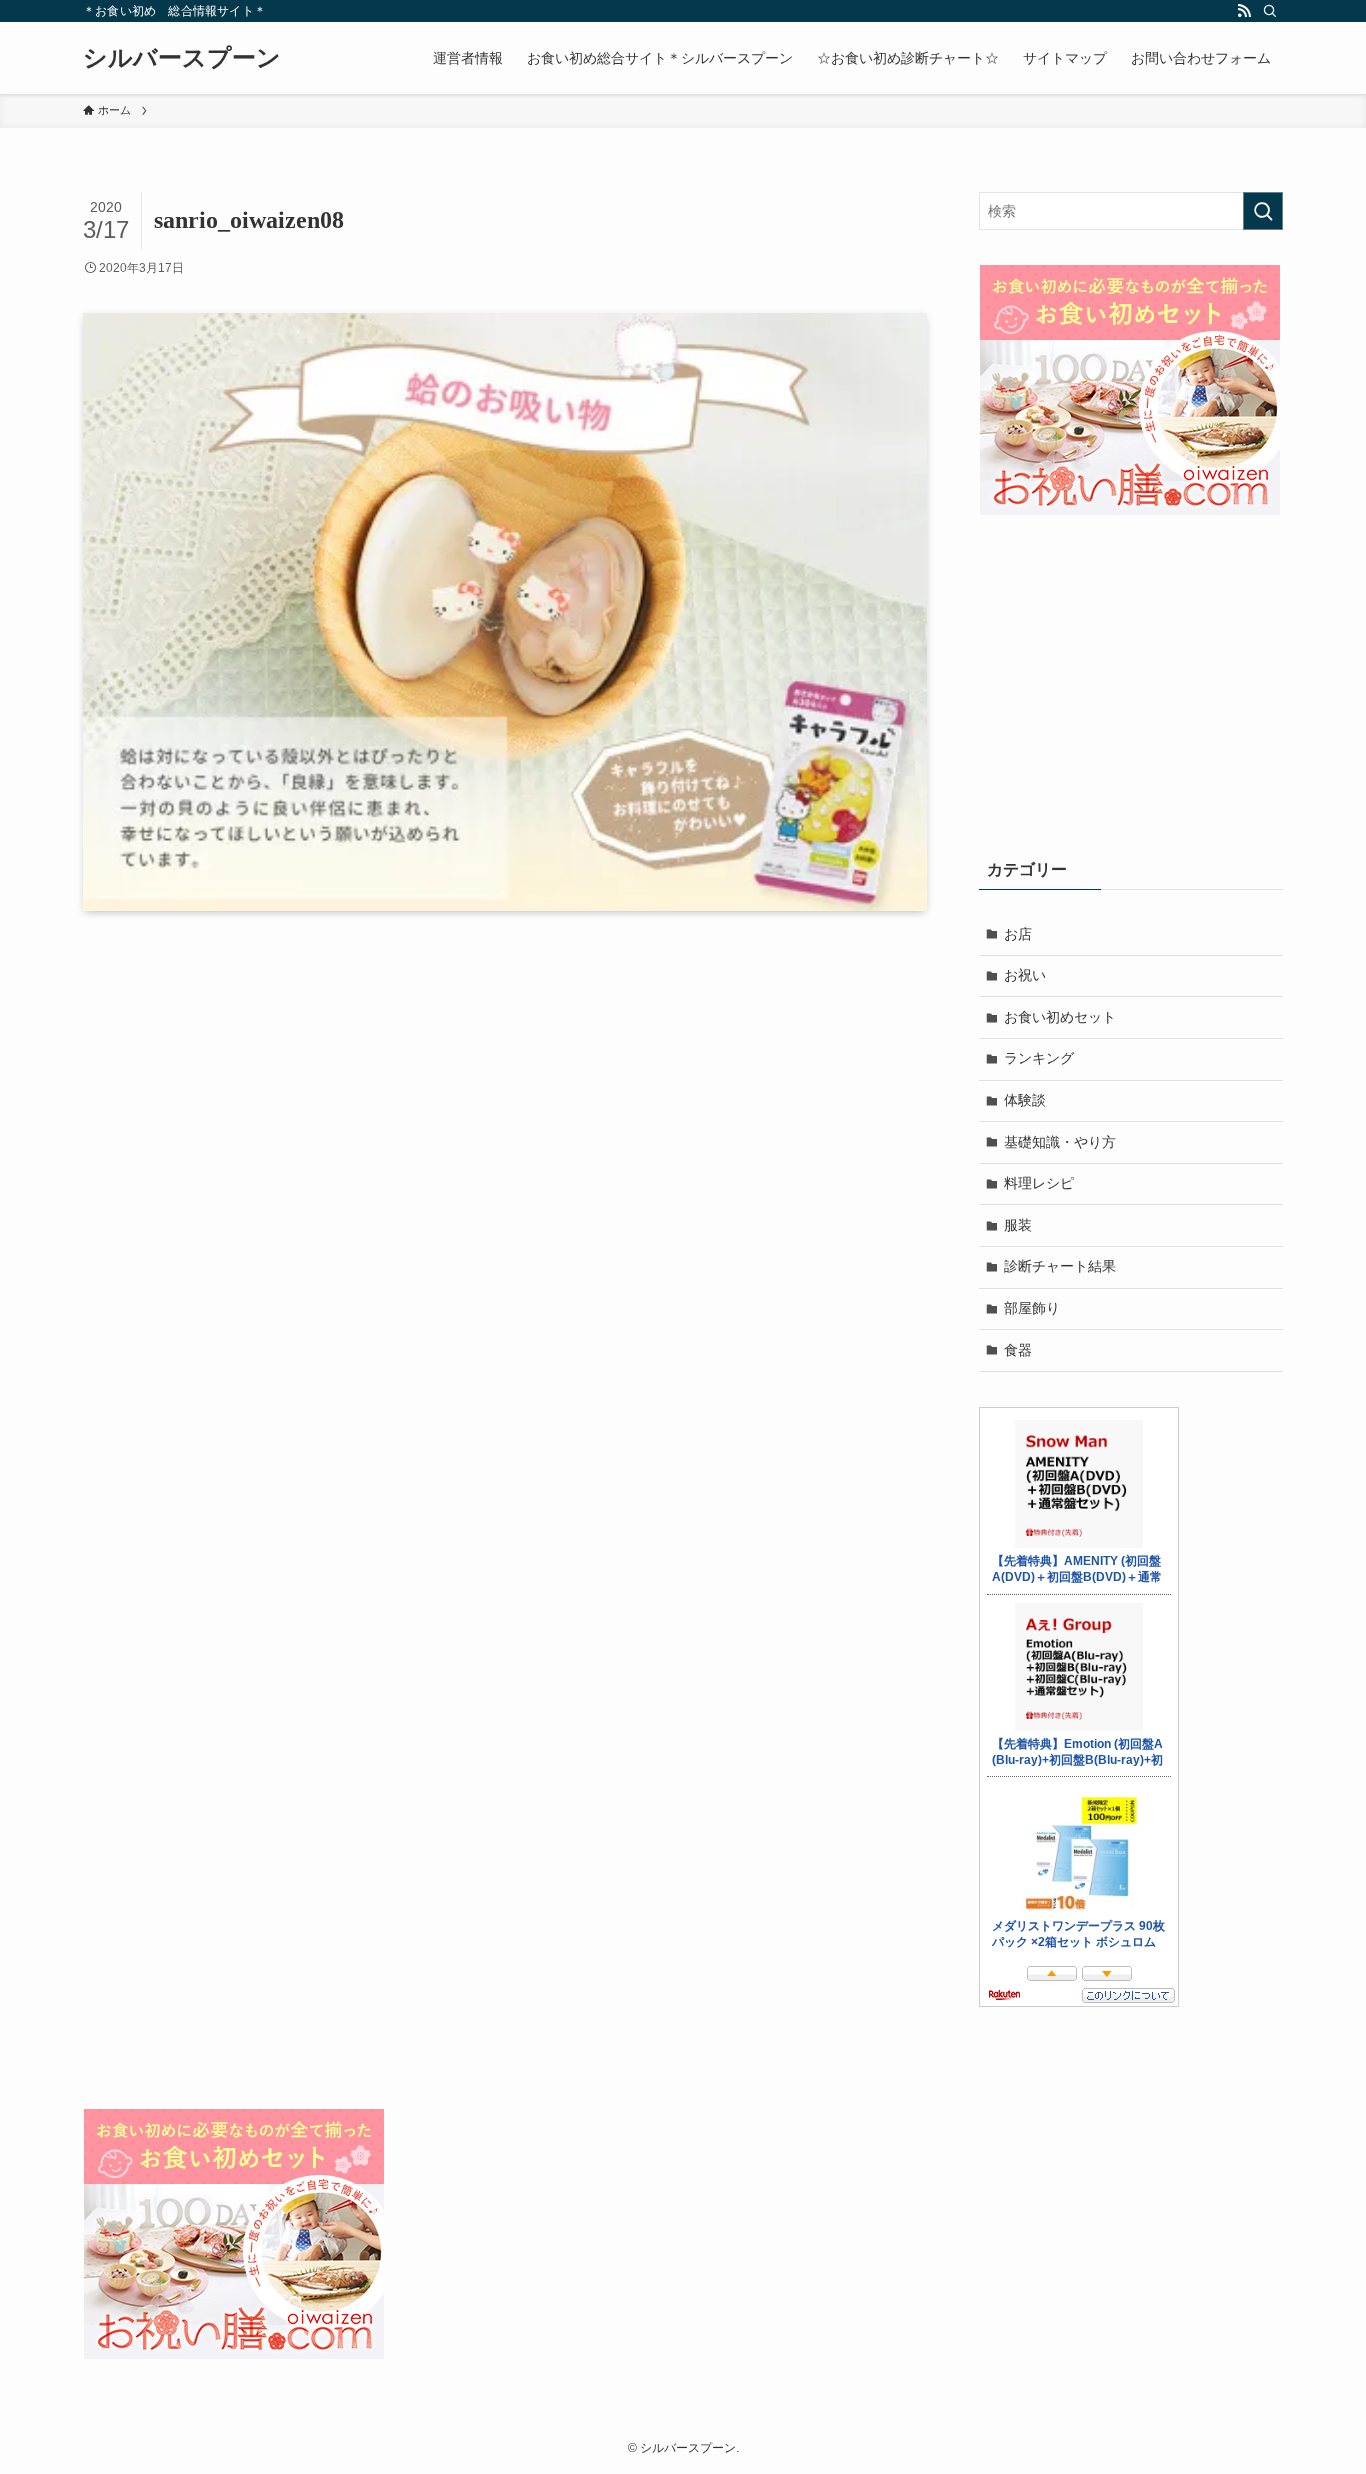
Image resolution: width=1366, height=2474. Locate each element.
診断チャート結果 (1060, 1266)
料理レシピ (1039, 1183)
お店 (1018, 934)
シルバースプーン (182, 58)
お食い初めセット (1060, 1017)
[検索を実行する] (1263, 211)
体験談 (1025, 1100)
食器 (1018, 1350)
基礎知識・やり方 (1060, 1142)
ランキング (1039, 1058)
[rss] (1244, 11)
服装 (1018, 1225)
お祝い (1025, 975)
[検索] (1270, 11)
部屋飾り (1032, 1308)
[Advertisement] (1131, 689)
